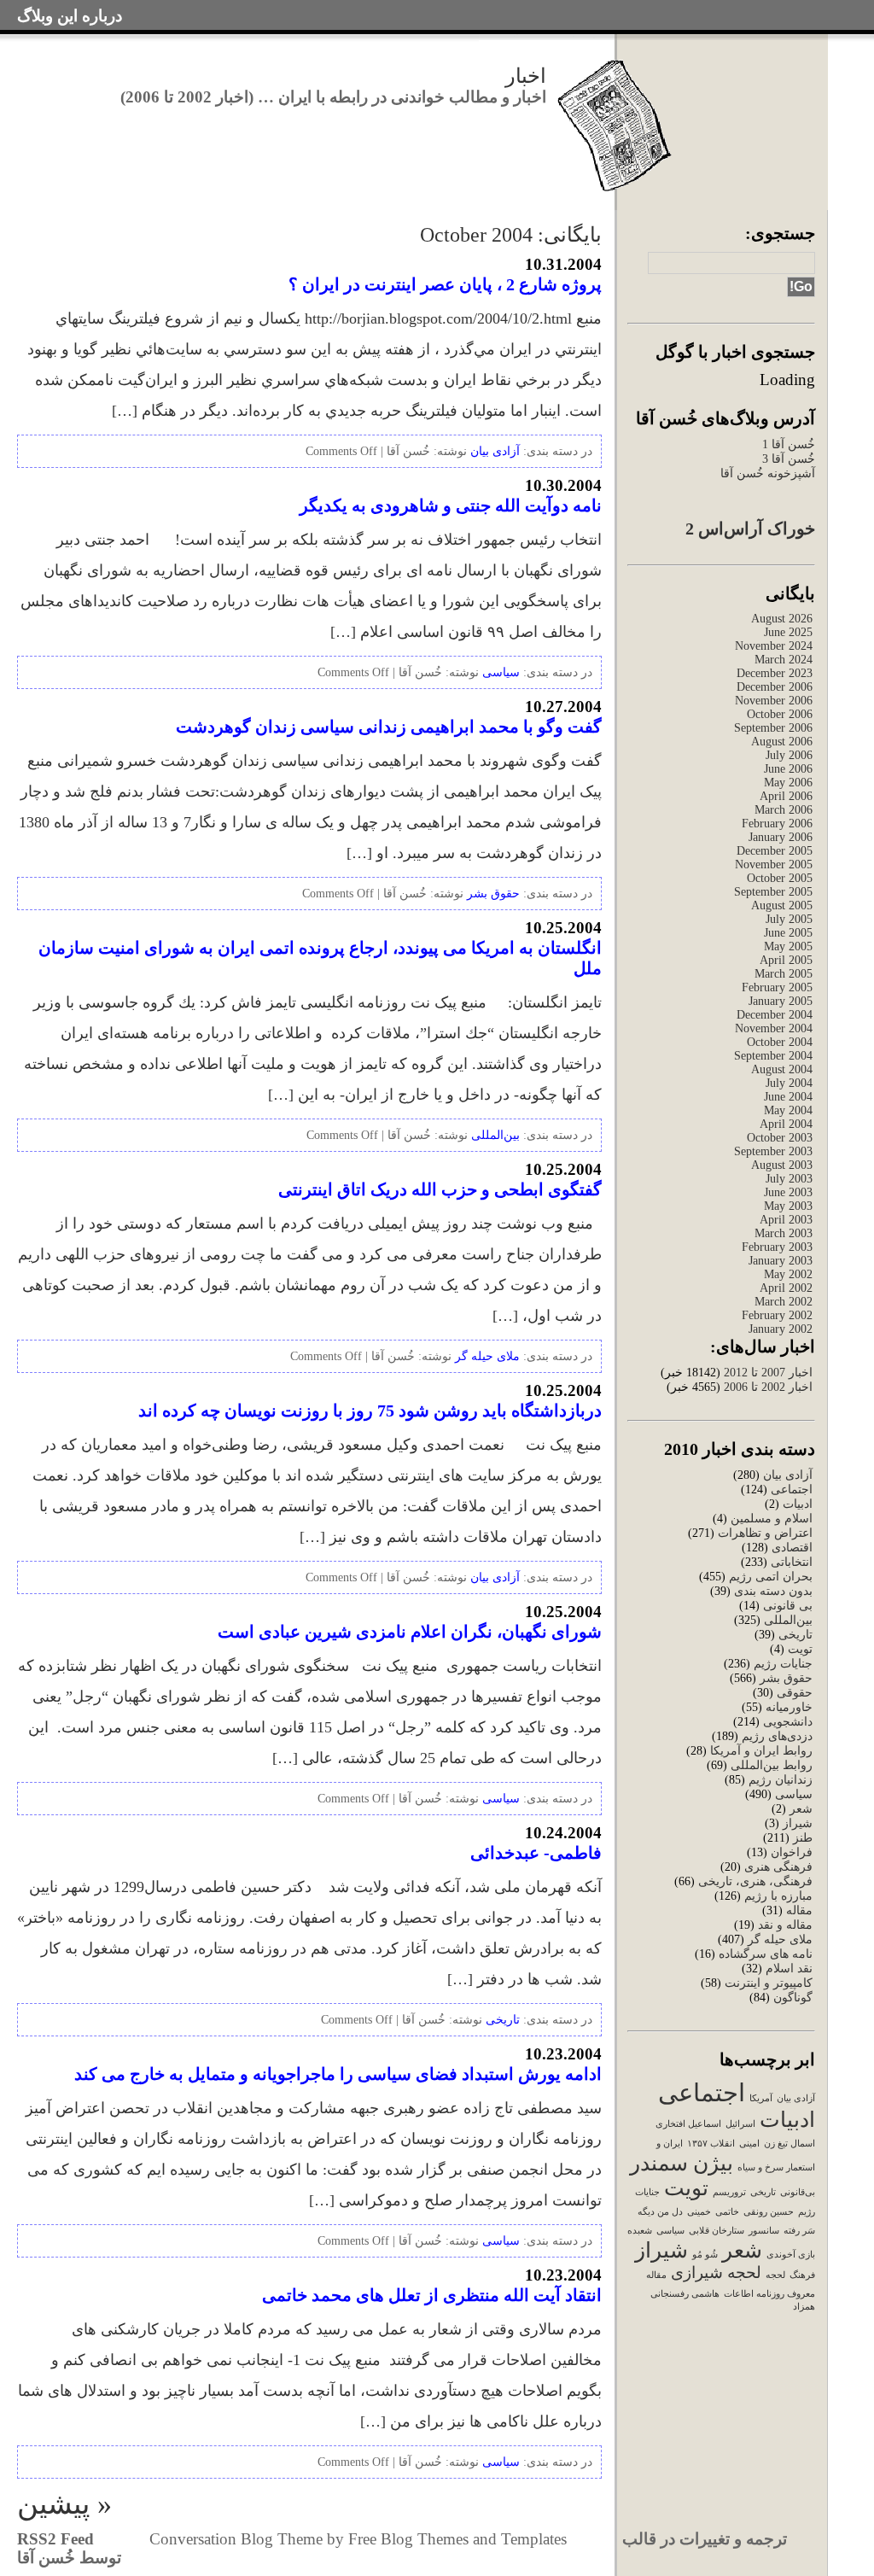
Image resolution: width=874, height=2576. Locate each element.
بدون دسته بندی (773, 1591)
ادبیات (798, 1504)
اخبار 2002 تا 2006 (768, 1387)
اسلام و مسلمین (772, 1519)
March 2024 (784, 660)
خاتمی (727, 2212)
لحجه (775, 2275)
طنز (803, 1838)
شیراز (798, 1823)
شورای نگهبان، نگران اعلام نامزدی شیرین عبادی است (410, 1632)
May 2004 (788, 1110)
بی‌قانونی (798, 2192)
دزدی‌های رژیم (777, 1736)
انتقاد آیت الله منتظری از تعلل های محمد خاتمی (432, 2295)
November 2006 (774, 701)
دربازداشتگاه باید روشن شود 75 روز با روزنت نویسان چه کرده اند (370, 1411)
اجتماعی (792, 1490)
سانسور (764, 2231)
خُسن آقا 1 (789, 444)
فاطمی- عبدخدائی (536, 1853)
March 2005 (784, 974)
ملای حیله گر (780, 1939)
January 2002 (781, 1329)
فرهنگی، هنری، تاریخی (755, 1881)
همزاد (804, 2307)
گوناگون (793, 1998)
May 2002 (788, 1274)
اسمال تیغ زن (790, 2144)
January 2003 (781, 1261)
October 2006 (780, 714)
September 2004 (773, 1056)
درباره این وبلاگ (70, 16)
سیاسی (794, 1794)
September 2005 (773, 892)
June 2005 (788, 933)
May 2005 (788, 946)
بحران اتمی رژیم (771, 1577)
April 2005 (786, 960)
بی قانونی (788, 1606)
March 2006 (784, 810)
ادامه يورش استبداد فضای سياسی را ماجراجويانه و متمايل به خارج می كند (338, 2074)
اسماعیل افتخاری (688, 2124)
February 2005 (777, 987)
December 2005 (775, 851)
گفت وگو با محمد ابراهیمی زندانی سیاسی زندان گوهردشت (389, 727)
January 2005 (781, 1001)
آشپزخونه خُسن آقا (768, 473)
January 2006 (781, 837)
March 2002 (784, 1302)
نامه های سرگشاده (766, 1954)
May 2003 (788, 1206)
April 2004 (786, 1124)
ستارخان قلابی (717, 2231)
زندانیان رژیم (781, 1780)
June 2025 (788, 632)
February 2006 (777, 824)
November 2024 (774, 646)
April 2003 (786, 1220)
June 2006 (788, 769)
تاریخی (795, 1635)
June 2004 (788, 1097)
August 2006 (782, 742)
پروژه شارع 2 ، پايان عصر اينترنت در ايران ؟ (445, 284)
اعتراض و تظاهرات (765, 1533)
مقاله (799, 1910)
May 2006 (788, 783)
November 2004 (774, 1028)
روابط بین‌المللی (772, 1765)
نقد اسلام (789, 1969)
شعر (801, 1809)
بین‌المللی (788, 1620)
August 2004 (782, 1069)
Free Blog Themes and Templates (457, 2539)
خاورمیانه (789, 1707)
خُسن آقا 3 (789, 459)
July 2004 (789, 1083)
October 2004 (780, 1042)
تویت (800, 1649)
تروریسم (729, 2192)
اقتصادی (792, 1548)
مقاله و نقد (785, 1925)
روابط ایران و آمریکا (761, 1751)
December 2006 (775, 687)
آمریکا (761, 2098)
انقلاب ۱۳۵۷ (711, 2144)
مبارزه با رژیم (778, 1896)
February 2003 (777, 1247)
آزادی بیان (788, 1475)
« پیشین (64, 2504)
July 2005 (789, 919)
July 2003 (789, 1179)
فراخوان (792, 1852)
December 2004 (775, 1015)
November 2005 (774, 865)
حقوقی (795, 1693)
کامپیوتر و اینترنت (769, 1983)
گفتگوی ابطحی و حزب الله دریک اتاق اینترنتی (440, 1189)
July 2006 (789, 755)
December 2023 (775, 673)
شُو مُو (705, 2255)
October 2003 (780, 1138)
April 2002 (786, 1288)
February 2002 (777, 1315)
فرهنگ (802, 2275)
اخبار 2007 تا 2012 (766, 1373)
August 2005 (782, 905)
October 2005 (780, 878)
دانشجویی (788, 1722)
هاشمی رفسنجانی (685, 2294)
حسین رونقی (769, 2212)
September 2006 (773, 728)
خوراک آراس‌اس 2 (750, 529)
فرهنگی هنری (778, 1867)
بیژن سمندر (682, 2163)
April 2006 (786, 796)
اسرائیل (740, 2124)
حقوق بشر (786, 1678)
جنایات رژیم (783, 1664)
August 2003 (782, 1165)
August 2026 (782, 619)
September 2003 (773, 1151)
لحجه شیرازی (716, 2272)
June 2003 (788, 1192)
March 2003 (784, 1233)
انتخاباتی (792, 1562)
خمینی (699, 2212)
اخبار (526, 76)
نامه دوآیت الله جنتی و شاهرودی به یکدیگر (451, 505)
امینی (749, 2144)
